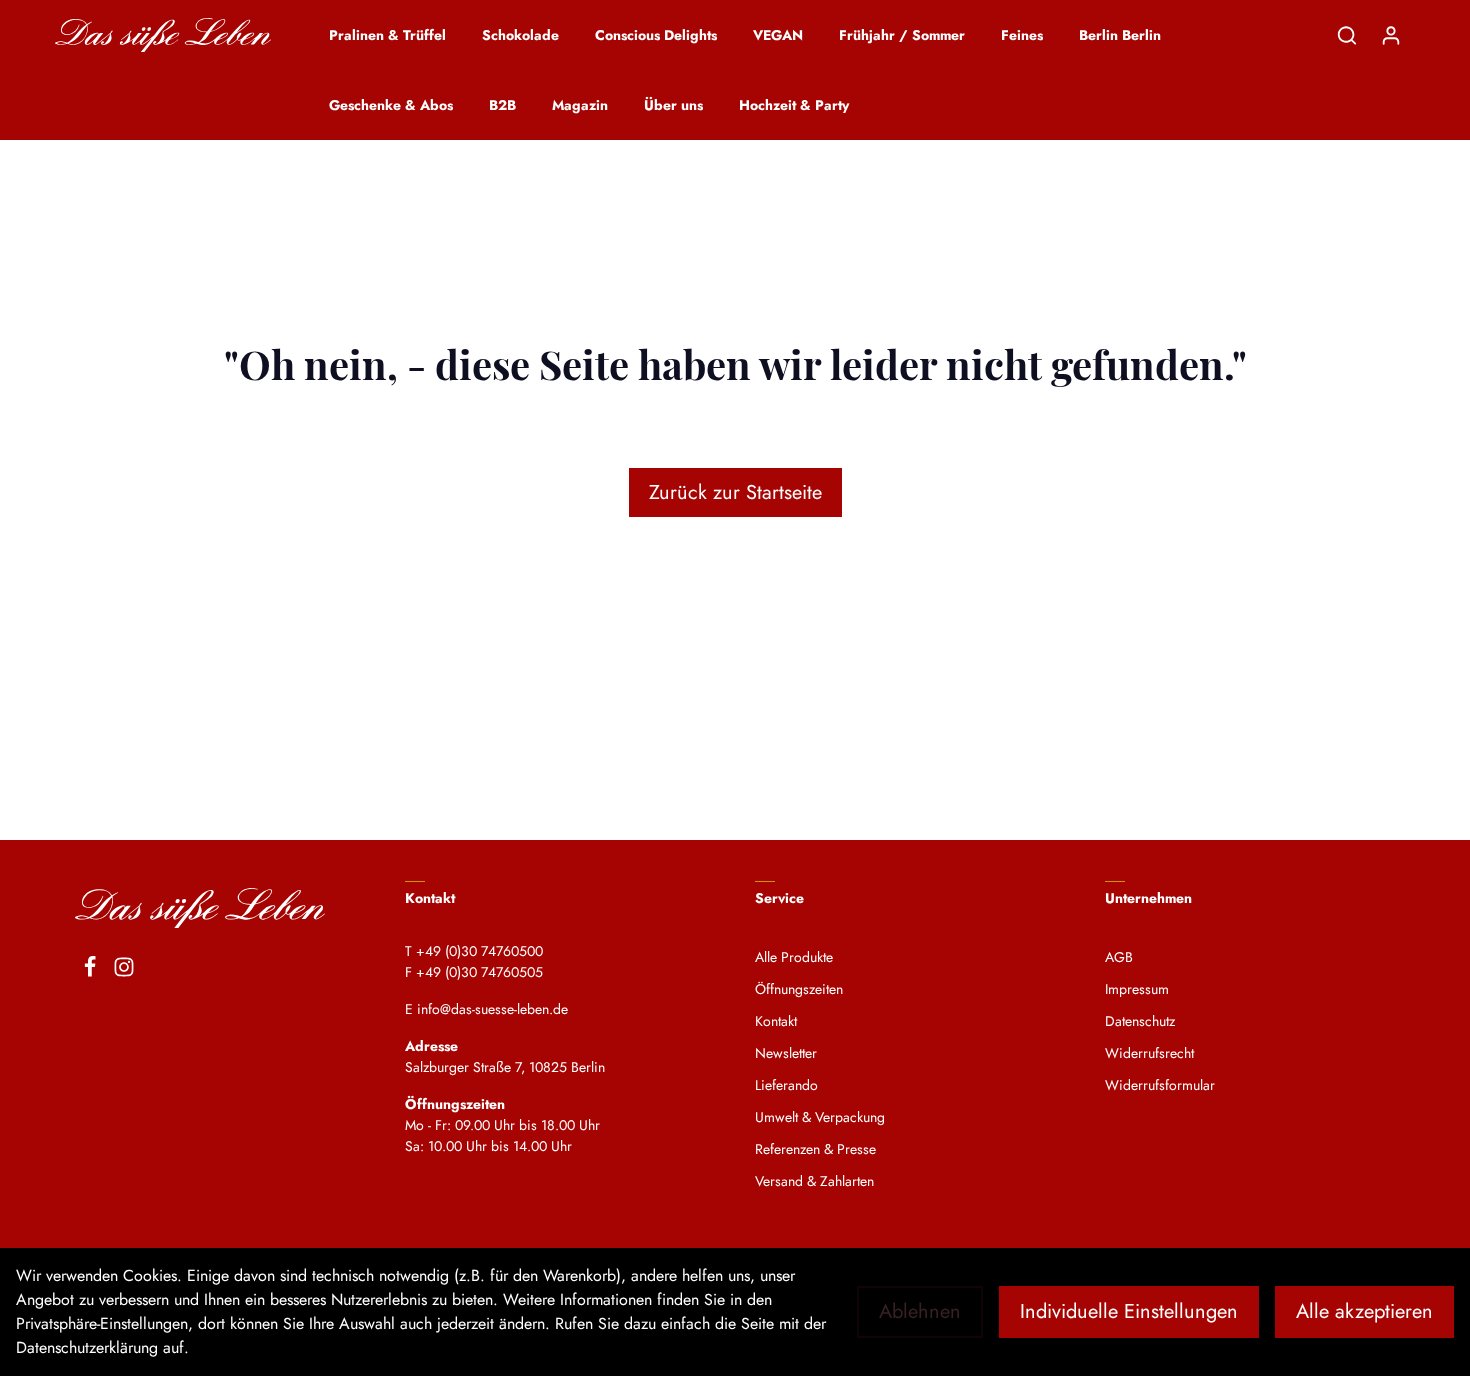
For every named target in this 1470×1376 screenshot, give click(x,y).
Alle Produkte (794, 957)
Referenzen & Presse (815, 1149)
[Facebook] (90, 970)
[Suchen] (1347, 35)
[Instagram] (124, 970)
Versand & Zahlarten (814, 1181)
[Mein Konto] (1391, 35)
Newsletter (786, 1053)
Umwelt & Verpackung (820, 1117)
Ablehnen (920, 1311)
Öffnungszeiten (799, 989)
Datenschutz (1140, 1021)
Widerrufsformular (1160, 1085)
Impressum (1137, 989)
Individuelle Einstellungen (1129, 1311)
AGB (1119, 957)
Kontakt (776, 1021)
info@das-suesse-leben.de (492, 1009)
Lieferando (786, 1085)
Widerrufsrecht (1149, 1053)
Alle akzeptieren (1364, 1311)
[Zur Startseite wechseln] (163, 35)
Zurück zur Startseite (735, 492)
